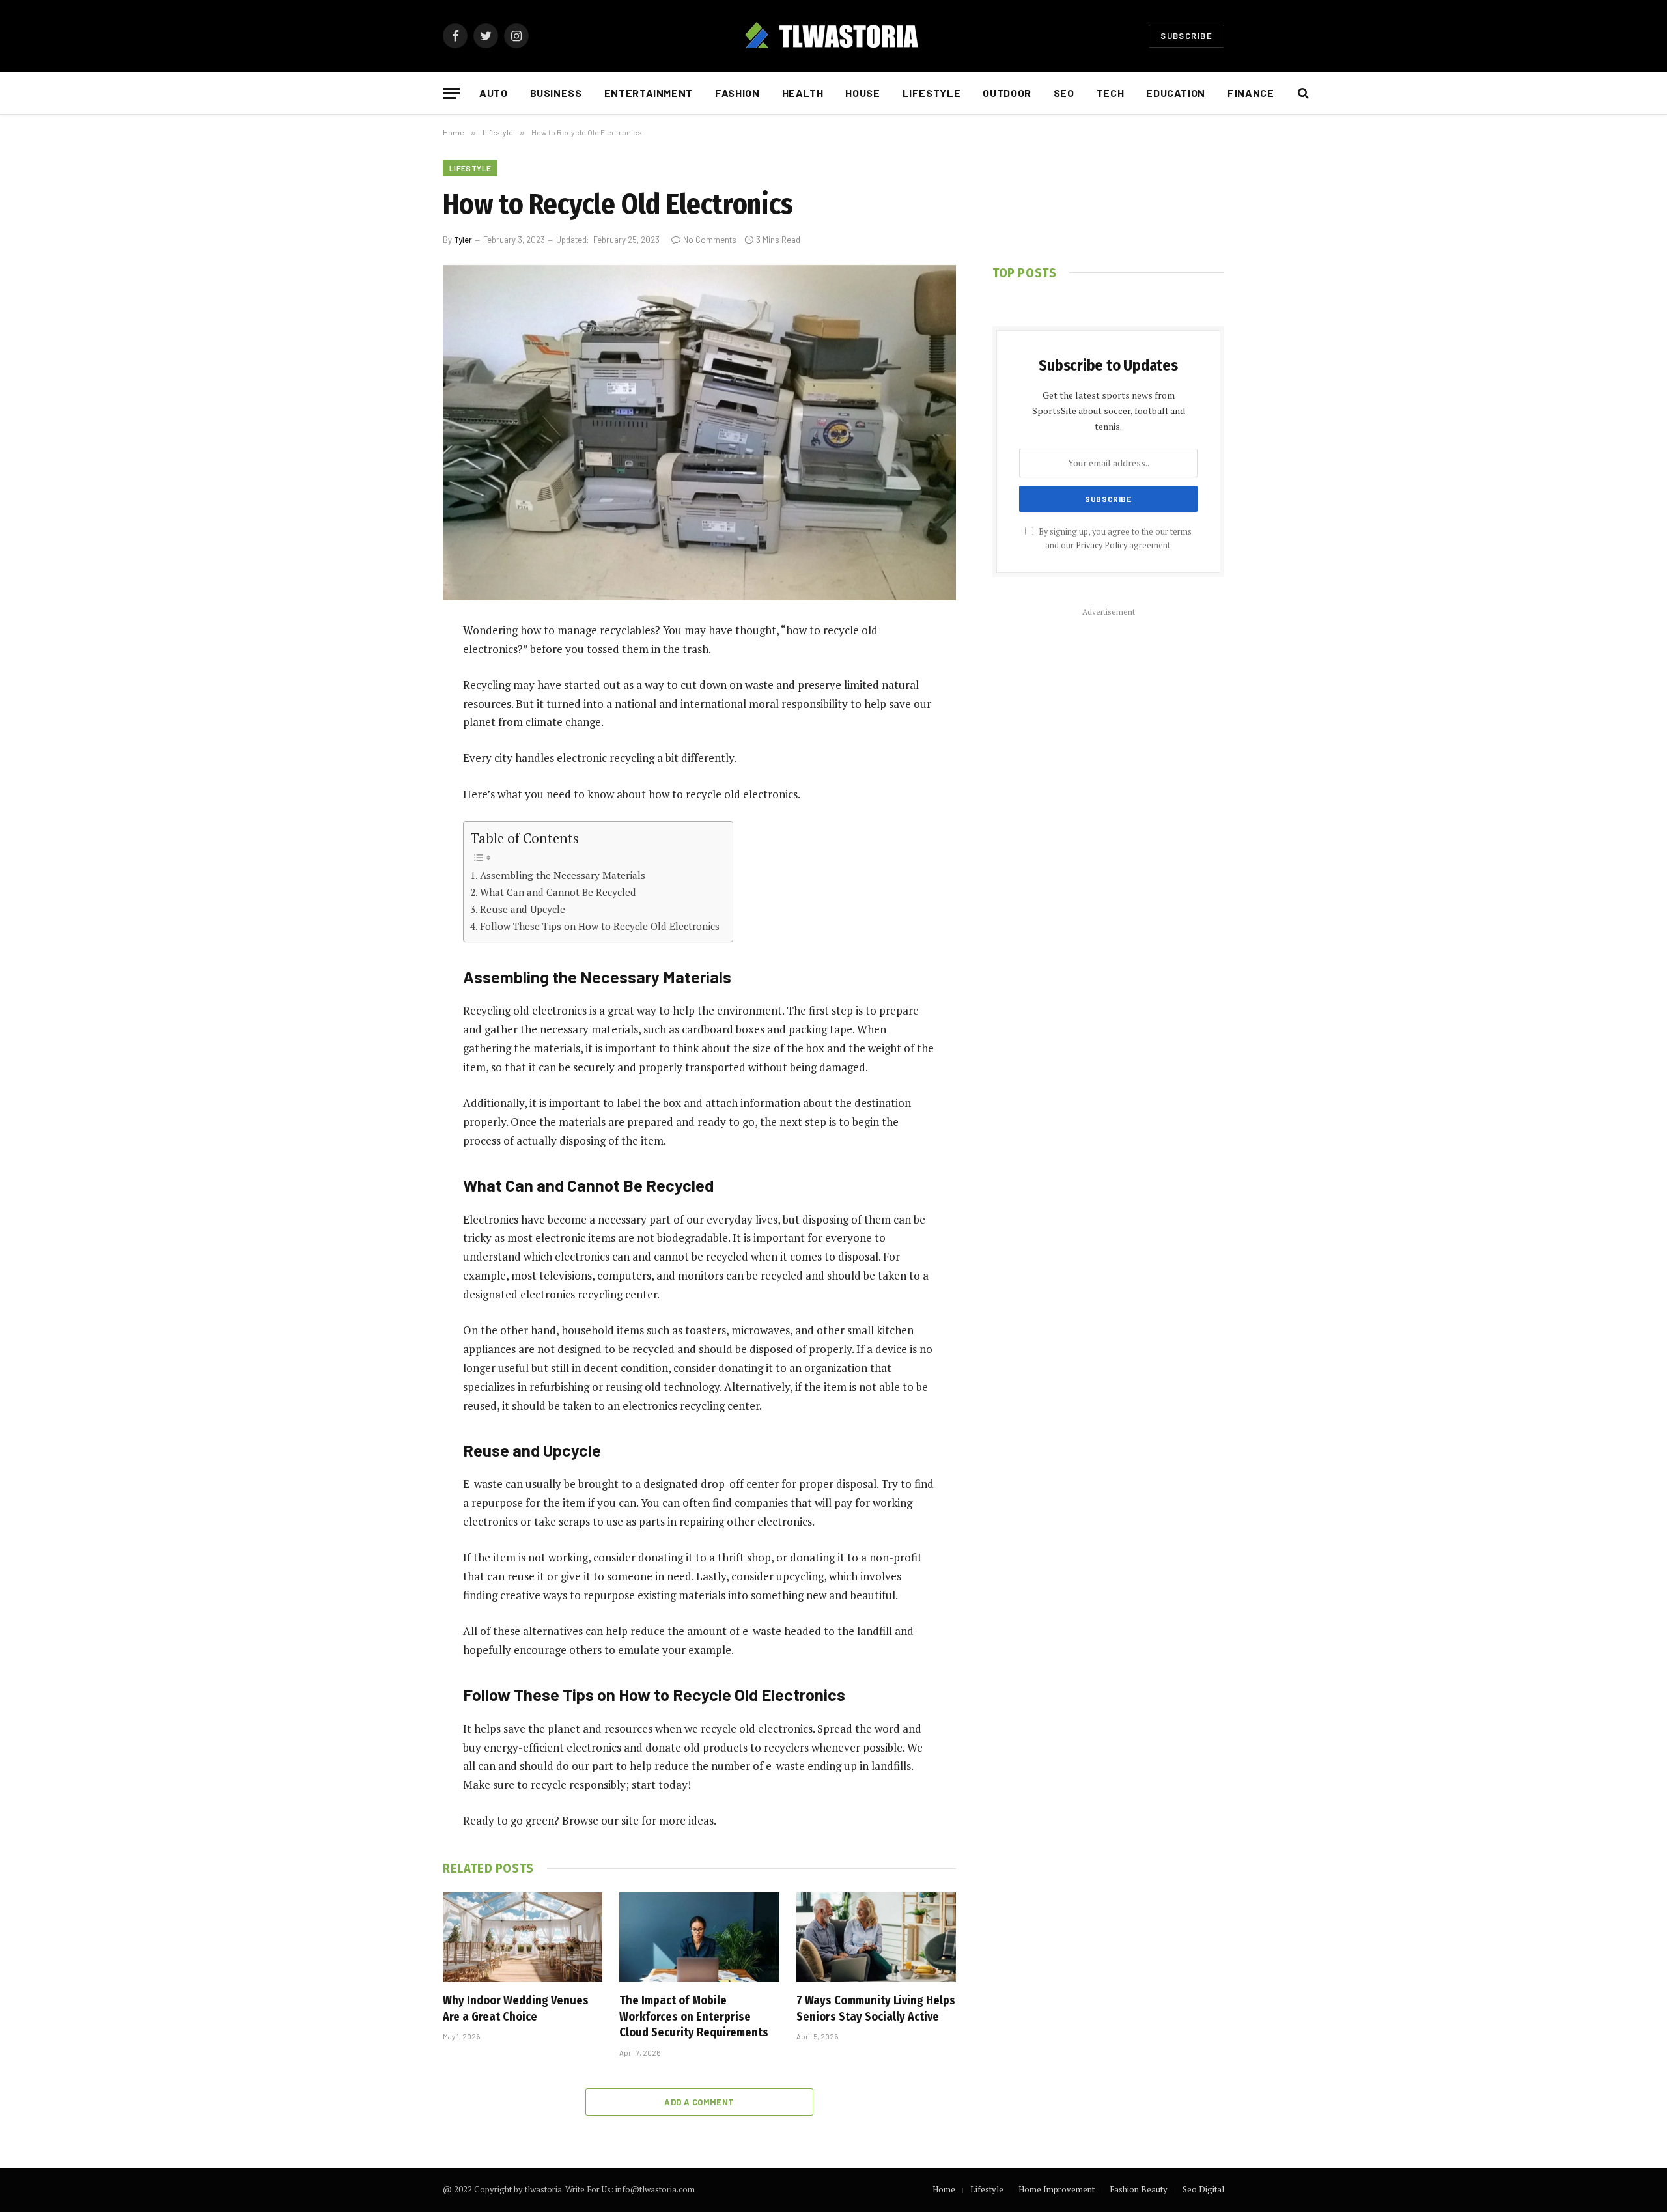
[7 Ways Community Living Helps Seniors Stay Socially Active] (876, 1937)
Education (1176, 93)
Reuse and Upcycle (523, 909)
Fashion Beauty (1139, 2189)
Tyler (463, 240)
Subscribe (1186, 36)
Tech (1111, 93)
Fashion (737, 93)
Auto (494, 93)
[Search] (1302, 93)
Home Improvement (1057, 2189)
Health (803, 93)
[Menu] (451, 93)
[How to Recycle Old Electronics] (699, 433)
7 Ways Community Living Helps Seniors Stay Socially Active (876, 2008)
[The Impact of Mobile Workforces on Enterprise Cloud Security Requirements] (699, 1937)
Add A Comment (699, 2102)
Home (944, 2189)
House (862, 93)
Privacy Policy (1101, 545)
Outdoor (1007, 93)
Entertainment (649, 93)
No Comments (710, 240)
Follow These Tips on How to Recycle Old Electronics (600, 926)
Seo (1064, 93)
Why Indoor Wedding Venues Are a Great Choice (516, 2008)
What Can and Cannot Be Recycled (558, 892)
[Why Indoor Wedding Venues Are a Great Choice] (523, 1937)
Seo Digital (1203, 2189)
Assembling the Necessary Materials (563, 875)
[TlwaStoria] (833, 36)
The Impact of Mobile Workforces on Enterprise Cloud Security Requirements (694, 2016)
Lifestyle (932, 93)
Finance (1251, 93)
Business (556, 93)
